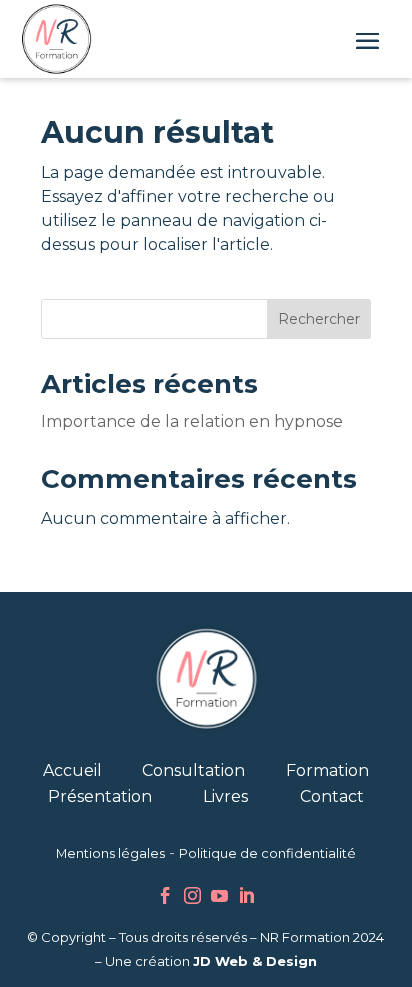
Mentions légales (110, 853)
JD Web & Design (255, 961)
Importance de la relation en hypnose (192, 421)
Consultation (193, 770)
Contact (332, 796)
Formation (327, 770)
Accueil (72, 770)
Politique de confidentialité (267, 853)
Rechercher (319, 319)
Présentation (100, 796)
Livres (225, 796)
